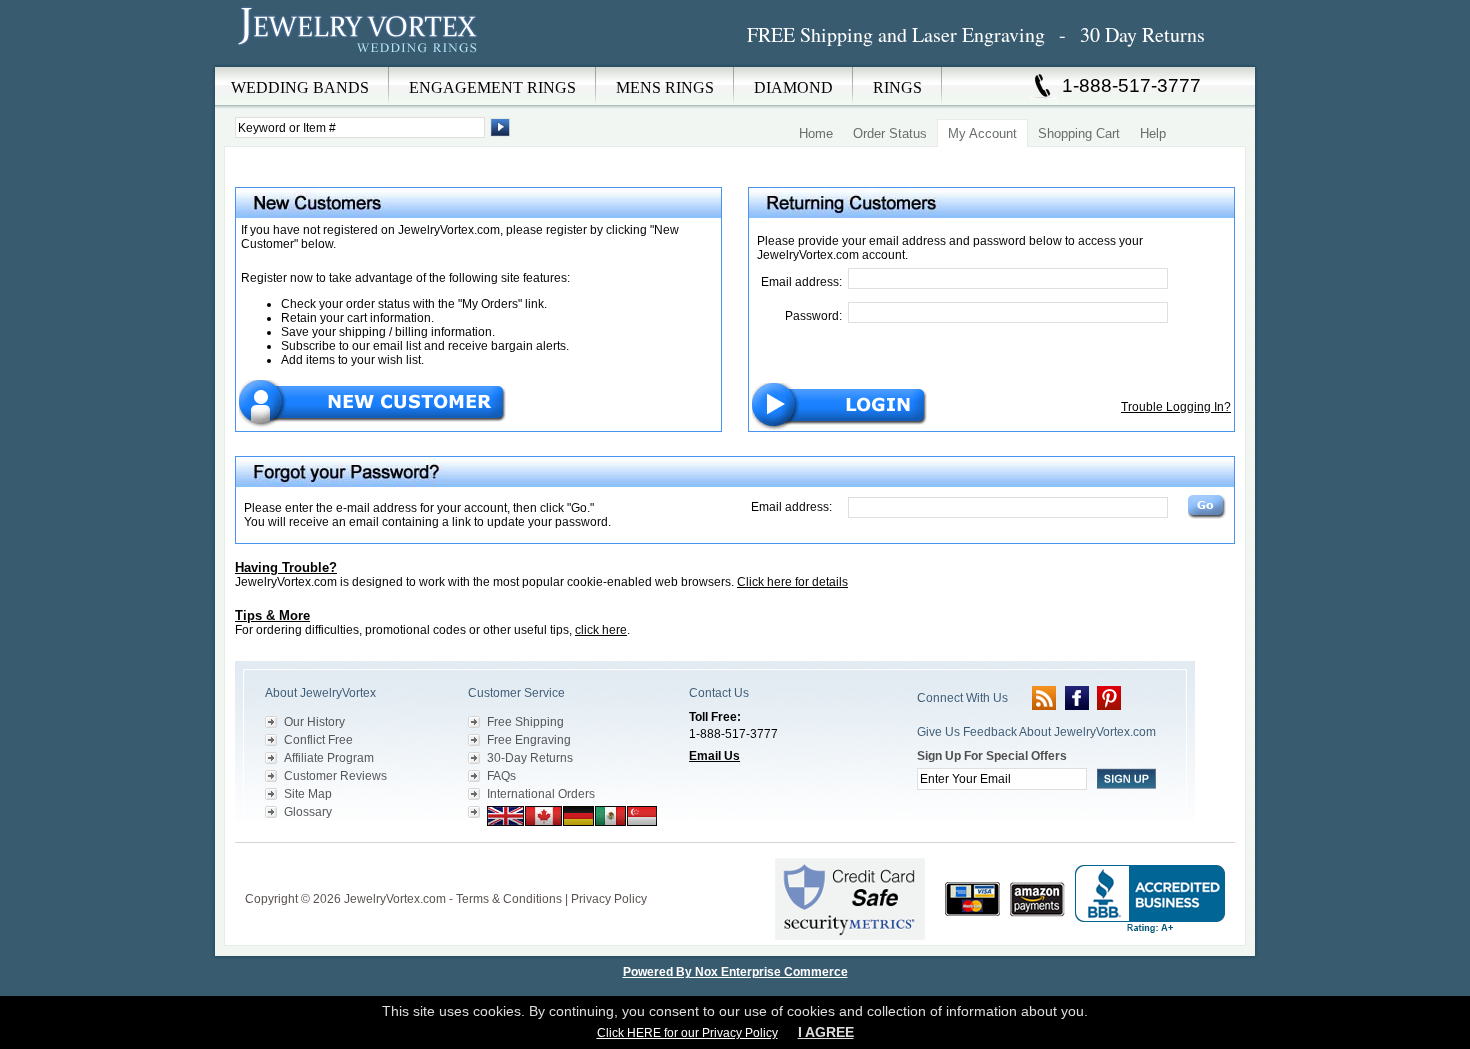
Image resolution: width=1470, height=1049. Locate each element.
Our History (314, 722)
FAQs (501, 776)
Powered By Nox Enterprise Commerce (735, 972)
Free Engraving (529, 740)
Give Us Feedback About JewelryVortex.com (1036, 732)
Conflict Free (318, 740)
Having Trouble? (286, 567)
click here (601, 630)
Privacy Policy (609, 899)
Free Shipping (525, 722)
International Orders (541, 794)
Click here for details (792, 582)
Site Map (308, 794)
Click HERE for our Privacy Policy (687, 1033)
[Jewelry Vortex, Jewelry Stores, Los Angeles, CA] (1150, 899)
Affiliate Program (329, 758)
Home (816, 133)
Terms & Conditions (509, 899)
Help (1153, 133)
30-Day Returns (530, 758)
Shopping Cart (1079, 133)
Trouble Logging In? (1176, 407)
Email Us (714, 756)
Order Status (890, 133)
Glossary (308, 812)
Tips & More (272, 615)
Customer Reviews (335, 776)
